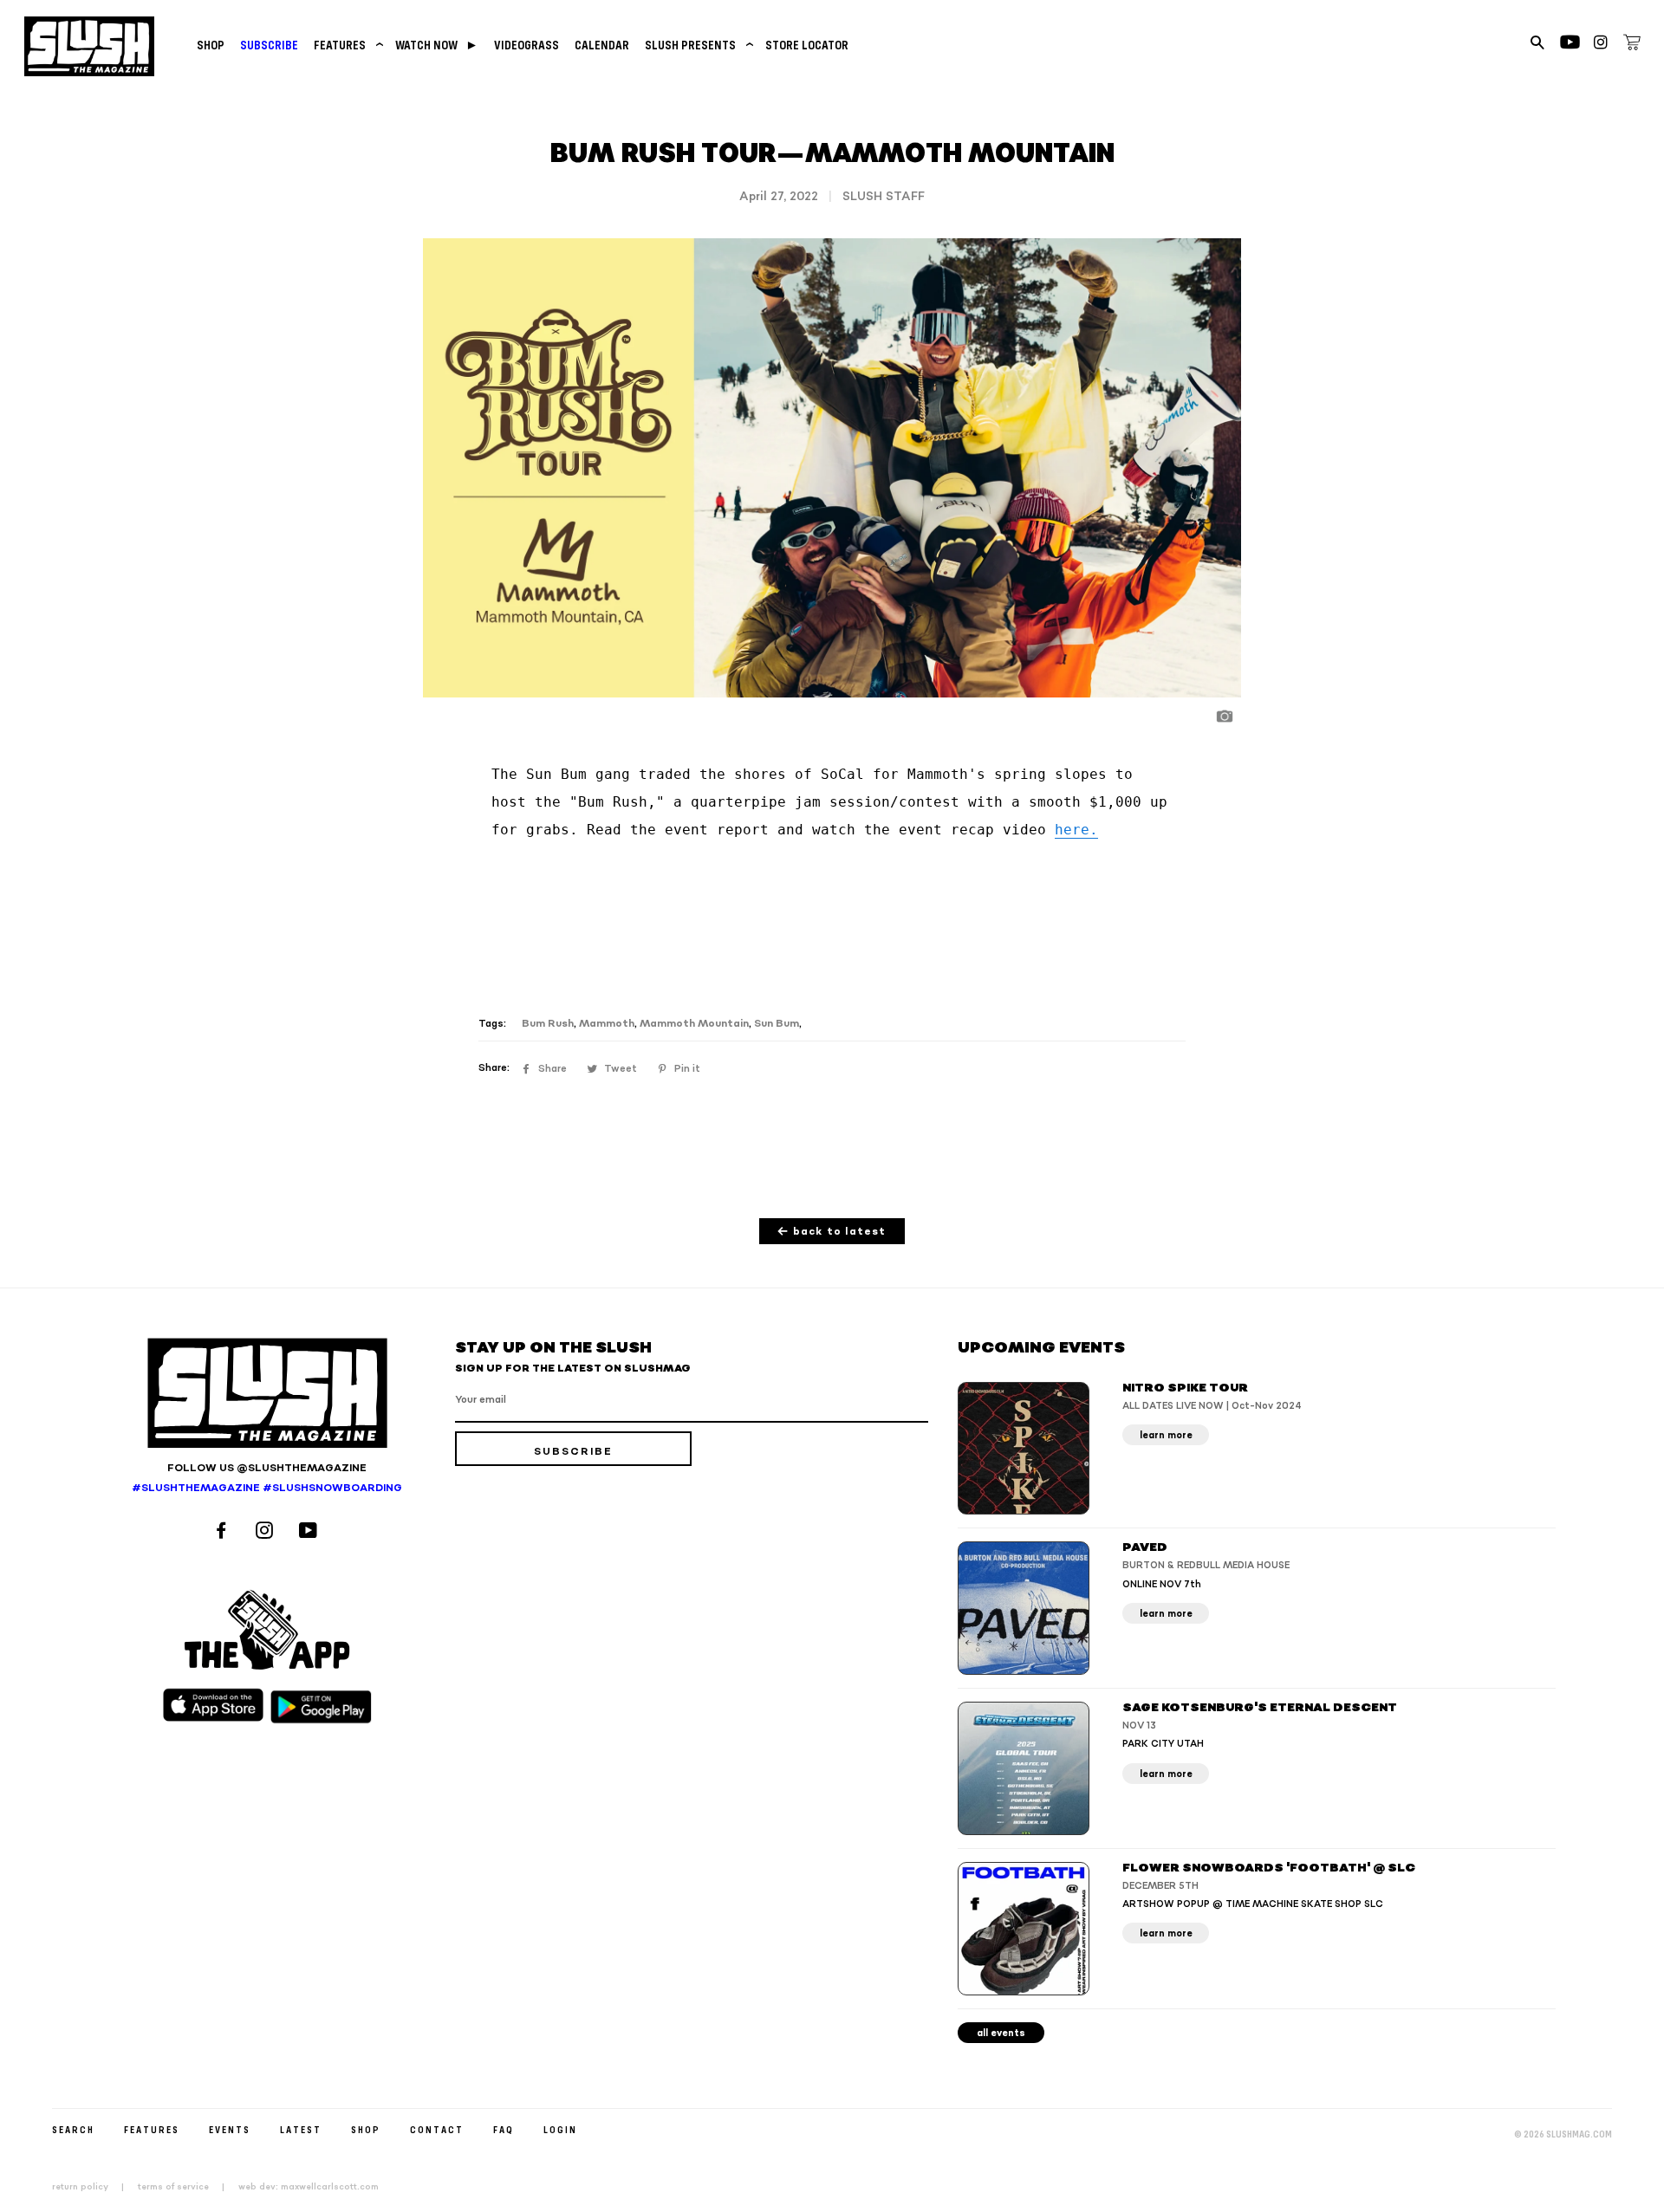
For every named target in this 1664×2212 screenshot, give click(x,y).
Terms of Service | (186, 2187)
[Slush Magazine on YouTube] (311, 1532)
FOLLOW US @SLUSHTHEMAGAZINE (267, 1468)
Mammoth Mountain (694, 1024)
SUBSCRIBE (269, 45)
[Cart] (1632, 45)
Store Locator (807, 45)
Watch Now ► (437, 45)
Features (347, 45)
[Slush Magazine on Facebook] (224, 1532)
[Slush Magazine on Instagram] (267, 1532)
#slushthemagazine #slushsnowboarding (267, 1488)
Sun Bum (777, 1024)
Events (230, 2129)
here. (1076, 830)
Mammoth (607, 1024)
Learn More (1166, 1435)
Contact (437, 2129)
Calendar (602, 45)
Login (560, 2129)
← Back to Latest (832, 1232)
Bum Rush (548, 1024)
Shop (211, 45)
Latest (301, 2129)
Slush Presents (697, 45)
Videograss (526, 45)
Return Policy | (93, 2187)
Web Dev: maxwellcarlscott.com (309, 2187)
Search (73, 2129)
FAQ (504, 2129)
